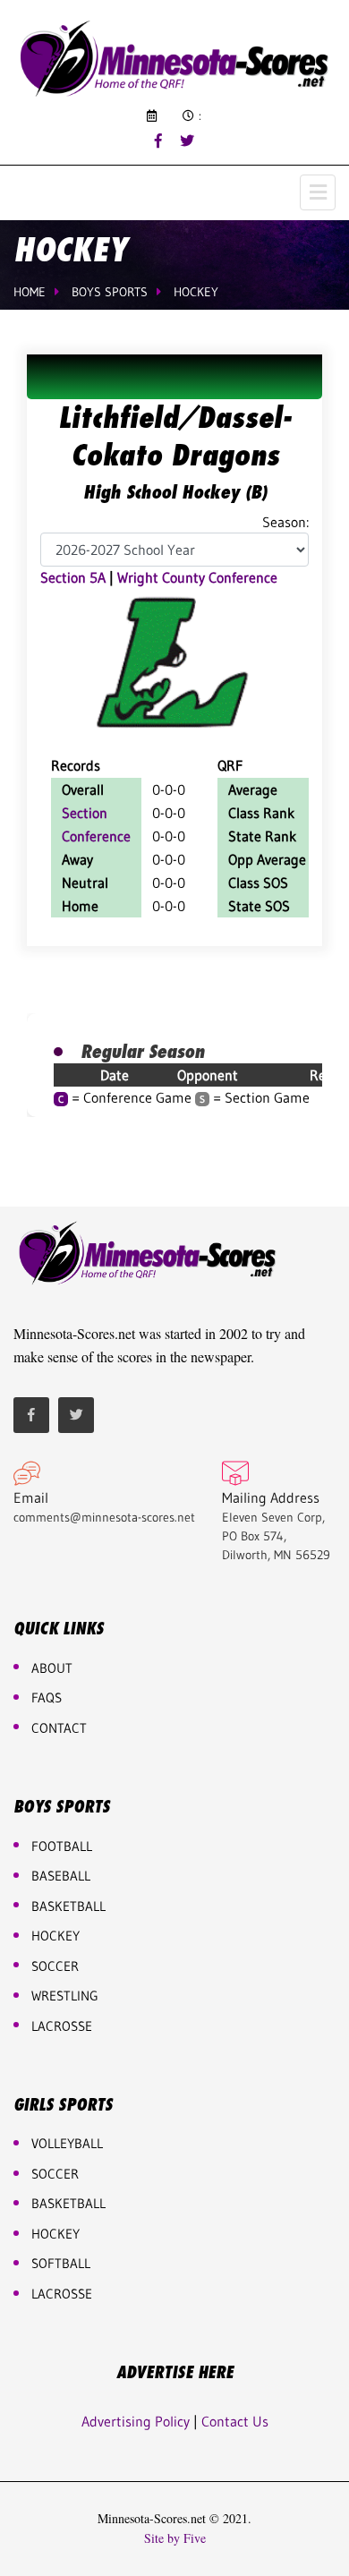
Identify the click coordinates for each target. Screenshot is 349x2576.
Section (85, 813)
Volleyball (67, 2143)
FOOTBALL (62, 1846)
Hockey (196, 292)
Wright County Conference (197, 577)
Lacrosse (62, 2026)
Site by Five (175, 2538)
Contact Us (235, 2421)
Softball (61, 2263)
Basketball (68, 2203)
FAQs (47, 1697)
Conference (96, 836)
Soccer (55, 1966)
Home (30, 292)
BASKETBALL (68, 1906)
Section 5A (73, 577)
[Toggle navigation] (318, 192)
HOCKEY (55, 1936)
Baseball (61, 1876)
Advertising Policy (136, 2421)
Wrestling (65, 1996)
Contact (59, 1728)
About (52, 1668)
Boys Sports (110, 292)
